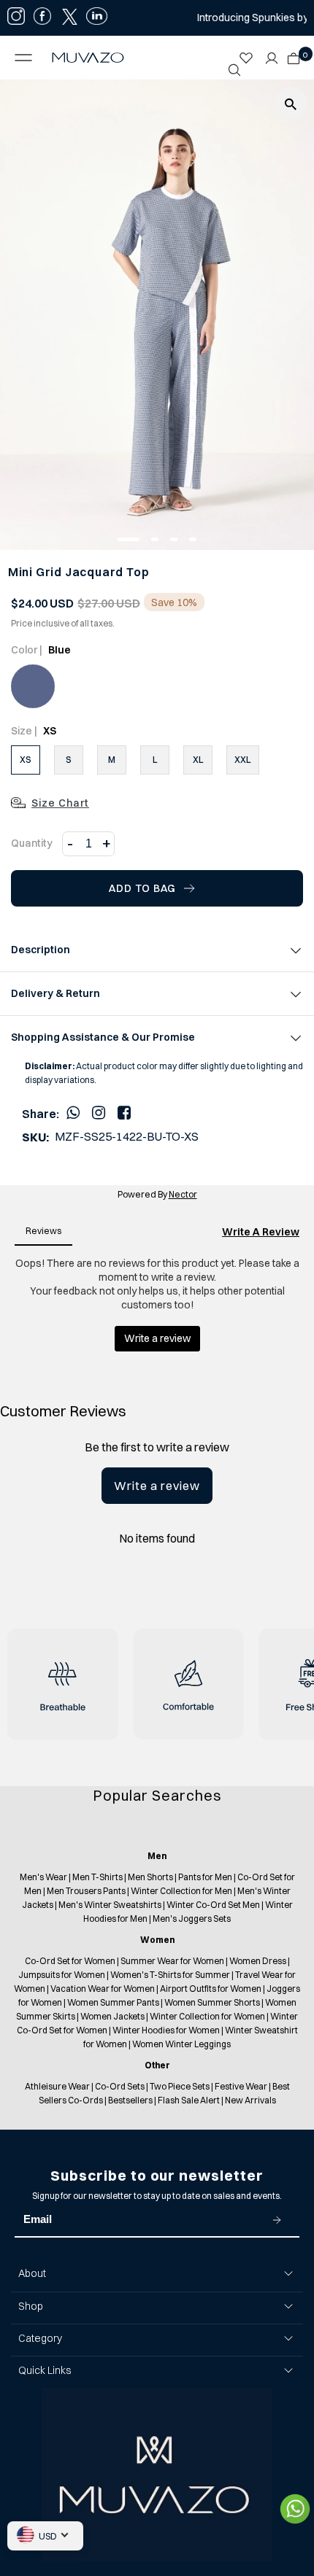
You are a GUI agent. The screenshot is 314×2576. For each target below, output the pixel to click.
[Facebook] (124, 1112)
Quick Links (45, 2370)
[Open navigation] (26, 58)
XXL (243, 760)
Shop (31, 2306)
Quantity (32, 843)
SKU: (35, 1137)
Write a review (157, 1486)
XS (26, 760)
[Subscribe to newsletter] (277, 2220)
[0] (290, 54)
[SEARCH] (234, 70)
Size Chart (60, 803)
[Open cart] (294, 54)
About (32, 2273)
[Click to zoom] (291, 103)
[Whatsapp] (73, 1112)
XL (198, 760)
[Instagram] (99, 1112)
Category (40, 2338)
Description (41, 950)
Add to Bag (142, 888)
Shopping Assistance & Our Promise (103, 1037)
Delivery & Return (55, 993)
